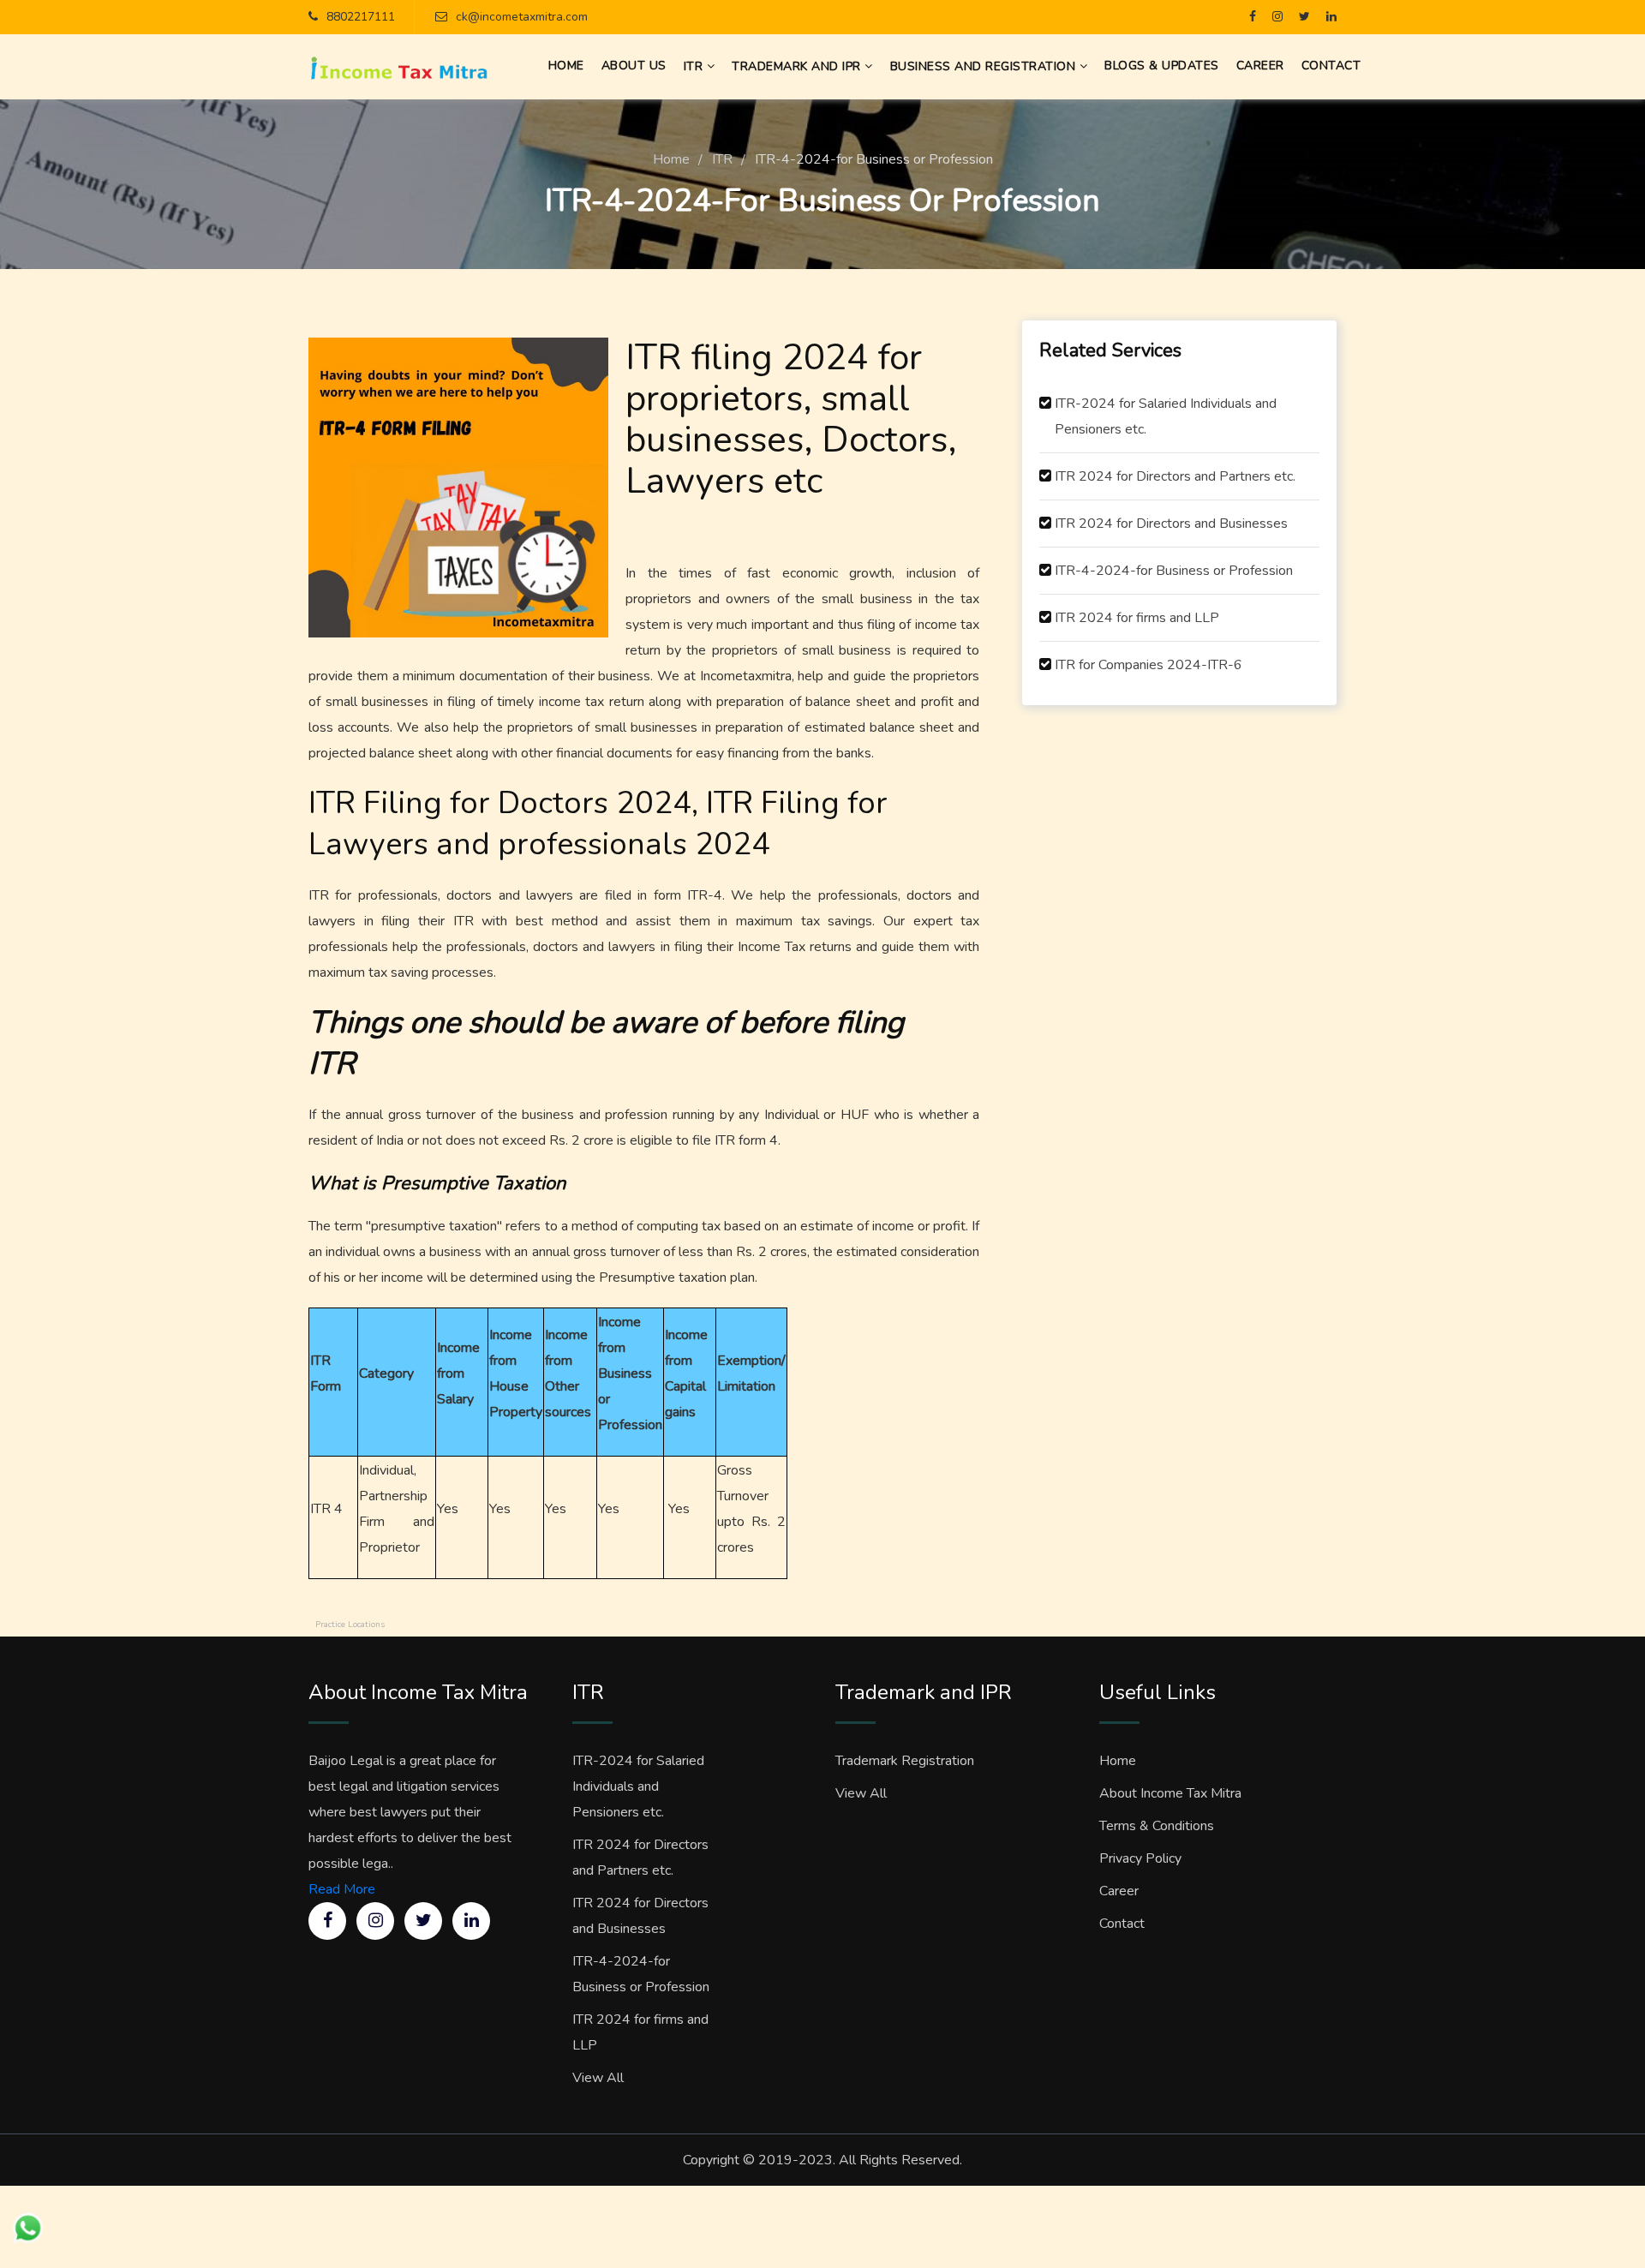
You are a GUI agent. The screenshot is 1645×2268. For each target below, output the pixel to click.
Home (671, 159)
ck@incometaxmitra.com (522, 17)
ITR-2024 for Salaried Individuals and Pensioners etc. (1166, 416)
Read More (342, 1889)
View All (598, 2078)
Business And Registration (985, 66)
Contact (1122, 1924)
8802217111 (361, 17)
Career (1119, 1891)
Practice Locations (350, 1625)
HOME (566, 66)
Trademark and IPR (798, 66)
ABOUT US (634, 66)
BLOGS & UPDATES (1162, 66)
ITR (695, 66)
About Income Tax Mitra (1170, 1793)
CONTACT (1331, 66)
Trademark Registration (905, 1761)
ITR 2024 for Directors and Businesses (1171, 524)
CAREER (1260, 66)
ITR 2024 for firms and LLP (1137, 618)
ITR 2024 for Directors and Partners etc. (1175, 476)
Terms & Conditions (1157, 1826)
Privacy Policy (1140, 1858)
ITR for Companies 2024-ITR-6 (1149, 665)
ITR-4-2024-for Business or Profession (1174, 571)
